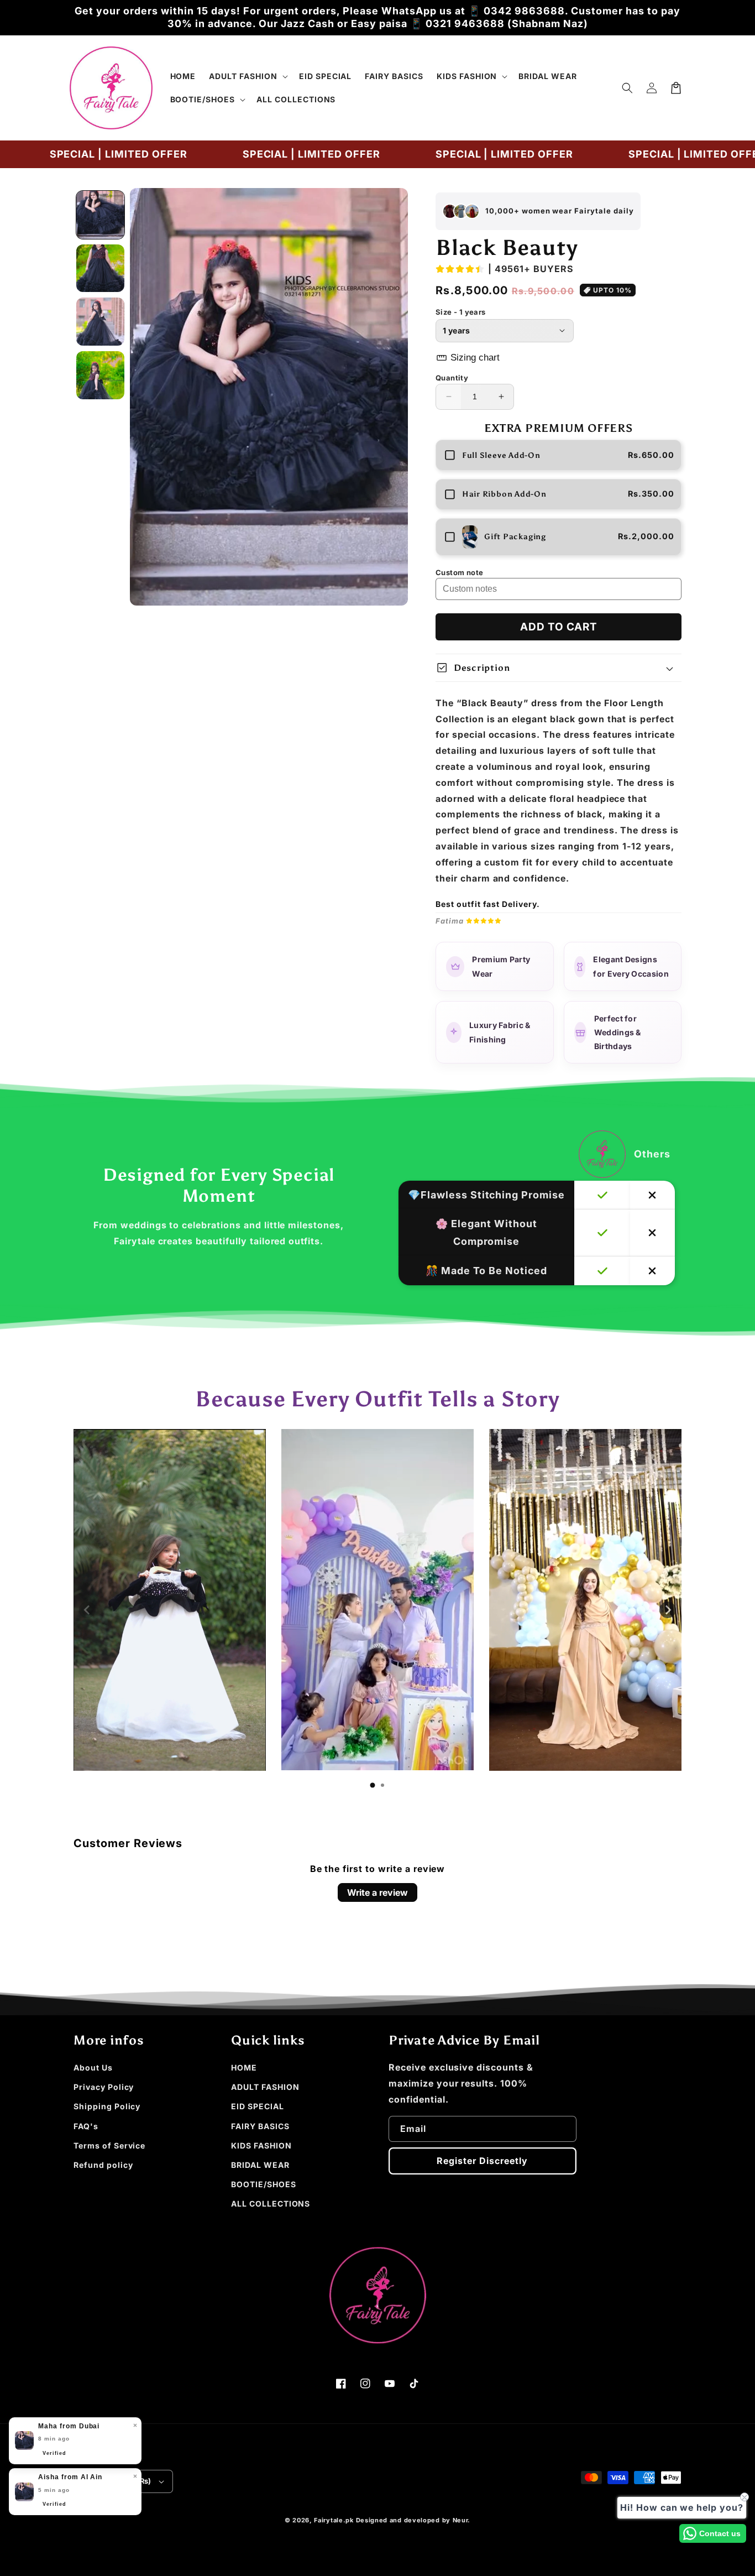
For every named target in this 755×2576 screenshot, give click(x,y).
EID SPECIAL (258, 2106)
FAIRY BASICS (260, 2126)
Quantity (452, 378)
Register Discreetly (482, 2161)
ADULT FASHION (265, 2087)
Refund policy (103, 2165)
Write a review (377, 1892)
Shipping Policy (107, 2106)
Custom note (459, 572)
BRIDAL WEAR (260, 2165)
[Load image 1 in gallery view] (100, 215)
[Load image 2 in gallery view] (100, 268)
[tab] (373, 1785)
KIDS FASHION (261, 2145)
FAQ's (86, 2126)
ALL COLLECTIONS (271, 2204)
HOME (244, 2067)
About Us (93, 2067)
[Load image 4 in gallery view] (100, 375)
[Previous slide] (87, 1610)
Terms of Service (109, 2145)
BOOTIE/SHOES (264, 2184)
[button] (247, 76)
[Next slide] (668, 1610)
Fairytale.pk (334, 2520)
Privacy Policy (104, 2087)
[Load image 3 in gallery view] (100, 322)
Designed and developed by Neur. (413, 2520)
